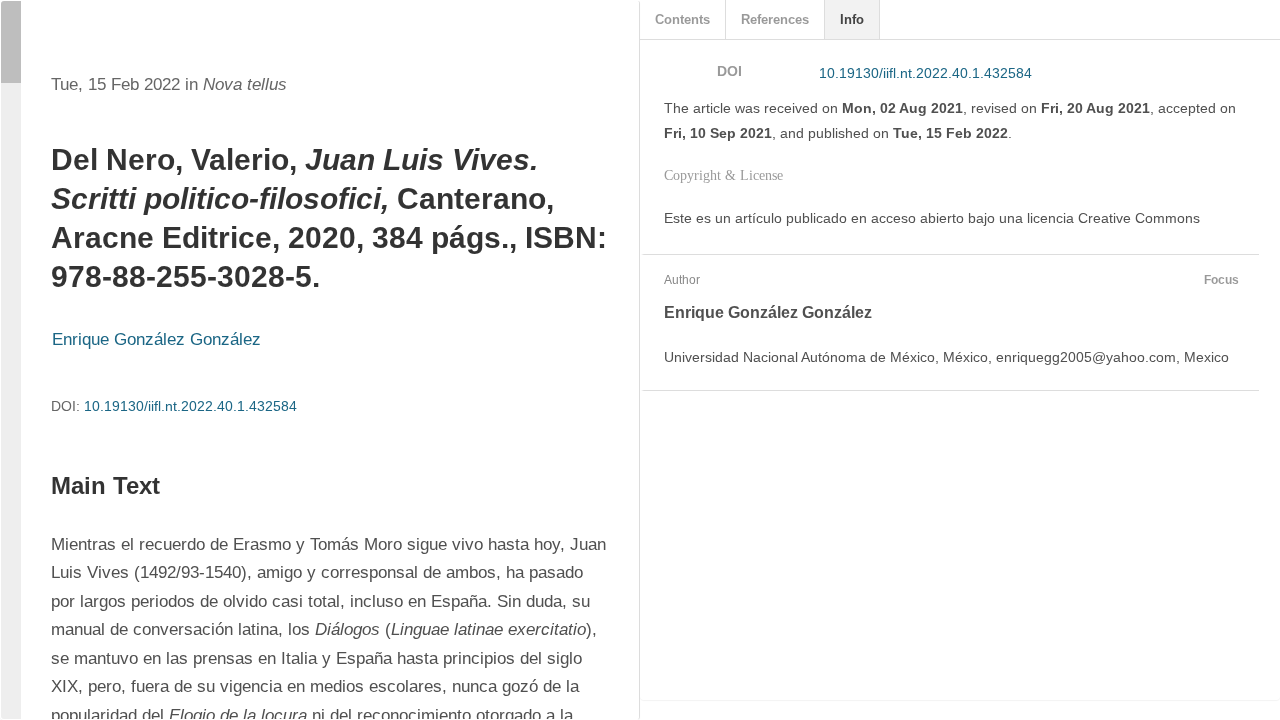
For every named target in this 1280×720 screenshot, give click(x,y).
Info (852, 19)
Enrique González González (156, 339)
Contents (682, 19)
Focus (1221, 280)
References (775, 19)
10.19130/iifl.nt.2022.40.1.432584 (190, 406)
